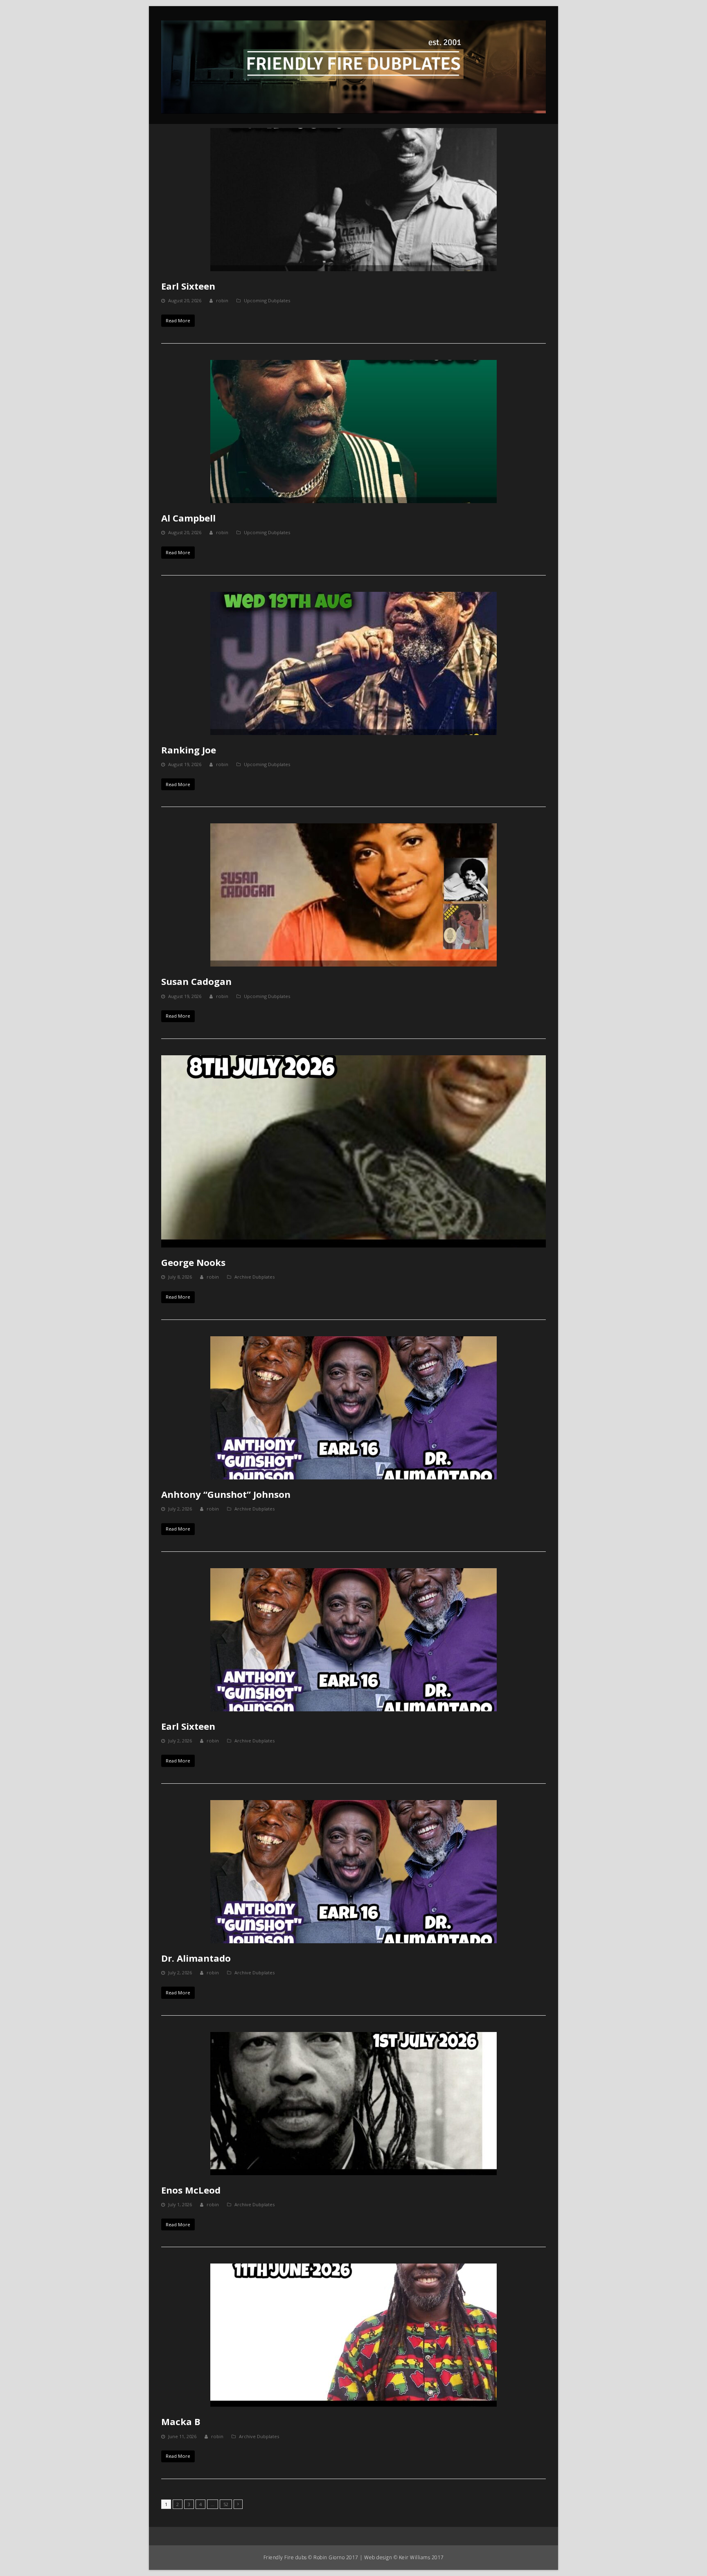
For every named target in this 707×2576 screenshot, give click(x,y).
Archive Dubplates (254, 1277)
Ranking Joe (189, 750)
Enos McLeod (191, 2190)
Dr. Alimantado (196, 1958)
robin (222, 300)
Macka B (181, 2421)
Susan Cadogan (196, 981)
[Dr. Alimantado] (353, 1872)
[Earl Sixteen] (353, 200)
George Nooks (193, 1262)
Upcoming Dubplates (267, 300)
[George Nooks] (353, 1151)
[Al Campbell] (353, 432)
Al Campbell (188, 518)
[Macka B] (353, 2335)
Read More (178, 320)
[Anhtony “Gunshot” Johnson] (353, 1408)
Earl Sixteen (188, 286)
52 (227, 2504)
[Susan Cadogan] (353, 895)
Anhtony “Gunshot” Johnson (226, 1494)
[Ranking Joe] (353, 663)
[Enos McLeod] (353, 2104)
